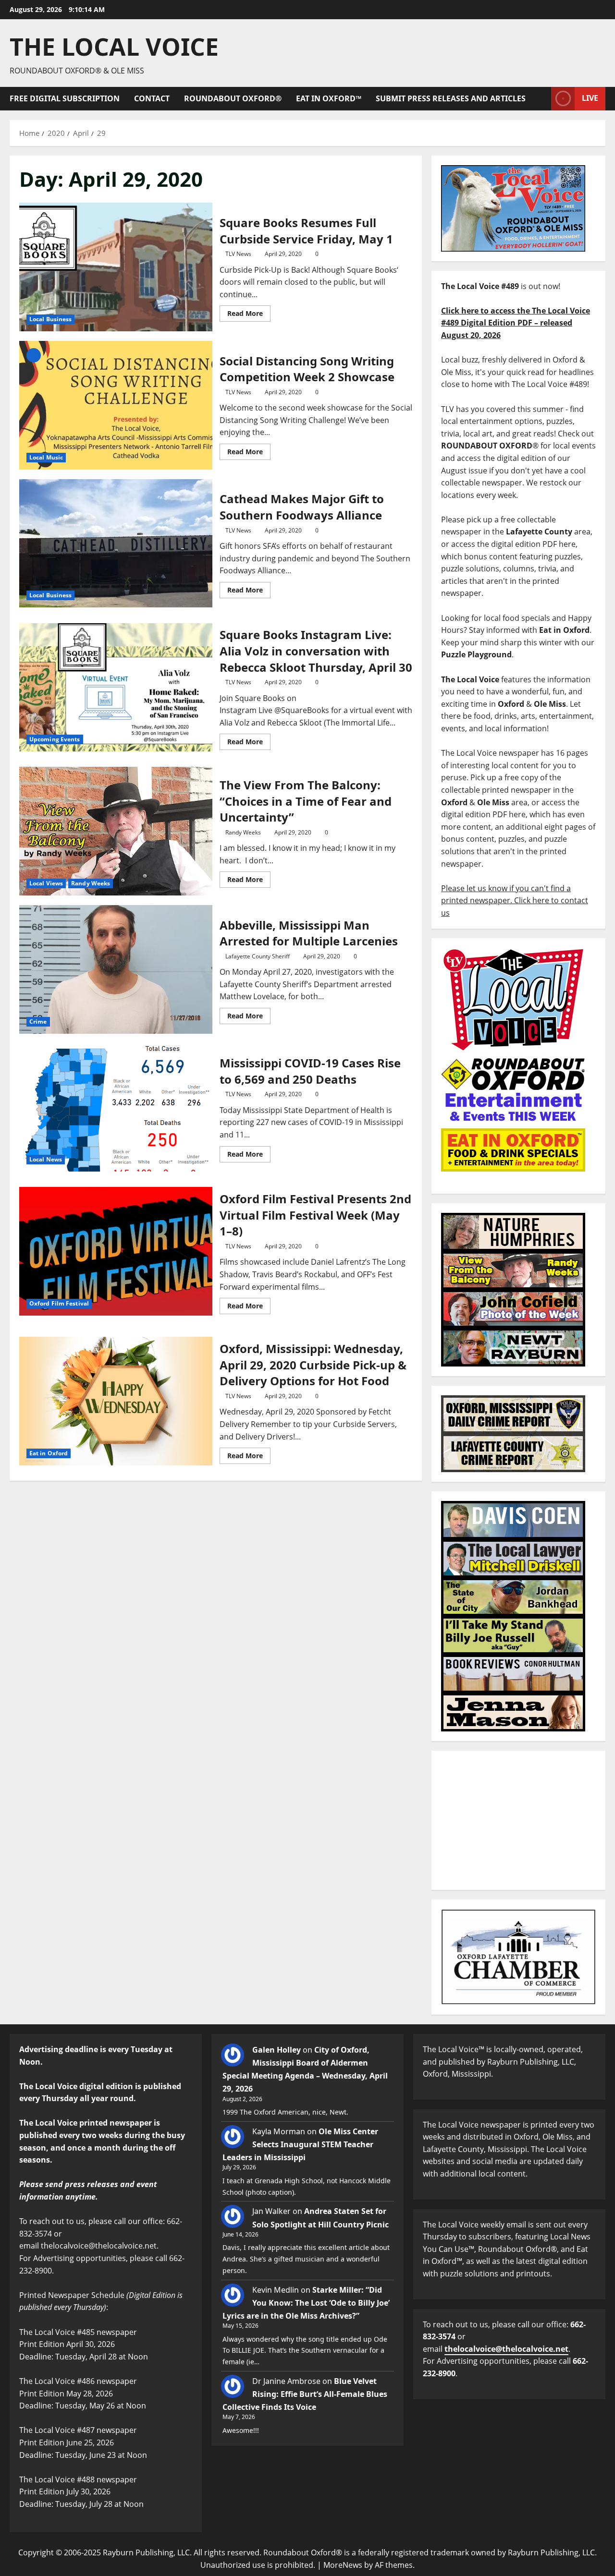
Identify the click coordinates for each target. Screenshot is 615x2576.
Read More (249, 312)
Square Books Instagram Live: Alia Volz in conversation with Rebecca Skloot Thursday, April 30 (116, 688)
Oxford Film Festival (59, 1303)
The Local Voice (114, 47)
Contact (152, 98)
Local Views (46, 883)
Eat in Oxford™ (329, 98)
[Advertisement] (518, 1820)
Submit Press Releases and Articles (451, 98)
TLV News (238, 254)
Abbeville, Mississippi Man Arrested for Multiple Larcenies (116, 969)
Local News (46, 1159)
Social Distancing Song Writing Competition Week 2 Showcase (116, 405)
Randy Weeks (91, 883)
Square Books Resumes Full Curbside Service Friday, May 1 (116, 267)
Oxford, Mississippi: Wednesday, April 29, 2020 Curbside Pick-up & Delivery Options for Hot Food (116, 1401)
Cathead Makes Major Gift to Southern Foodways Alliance (116, 544)
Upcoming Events (55, 739)
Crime (38, 1022)
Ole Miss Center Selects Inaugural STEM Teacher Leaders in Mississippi (300, 2144)
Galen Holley (277, 2050)
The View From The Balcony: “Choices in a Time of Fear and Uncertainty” (116, 831)
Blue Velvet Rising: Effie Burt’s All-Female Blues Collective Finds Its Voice (305, 2394)
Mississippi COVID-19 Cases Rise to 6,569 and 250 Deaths (116, 1108)
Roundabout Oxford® (233, 98)
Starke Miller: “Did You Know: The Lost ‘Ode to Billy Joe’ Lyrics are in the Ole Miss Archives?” (306, 2303)
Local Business (50, 319)
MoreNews (343, 2565)
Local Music (46, 457)
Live (590, 98)
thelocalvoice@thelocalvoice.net (506, 2349)
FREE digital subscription (65, 98)
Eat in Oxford (49, 1453)
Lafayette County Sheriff (258, 956)
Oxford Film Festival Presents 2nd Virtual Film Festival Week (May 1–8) (116, 1251)
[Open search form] (541, 99)
